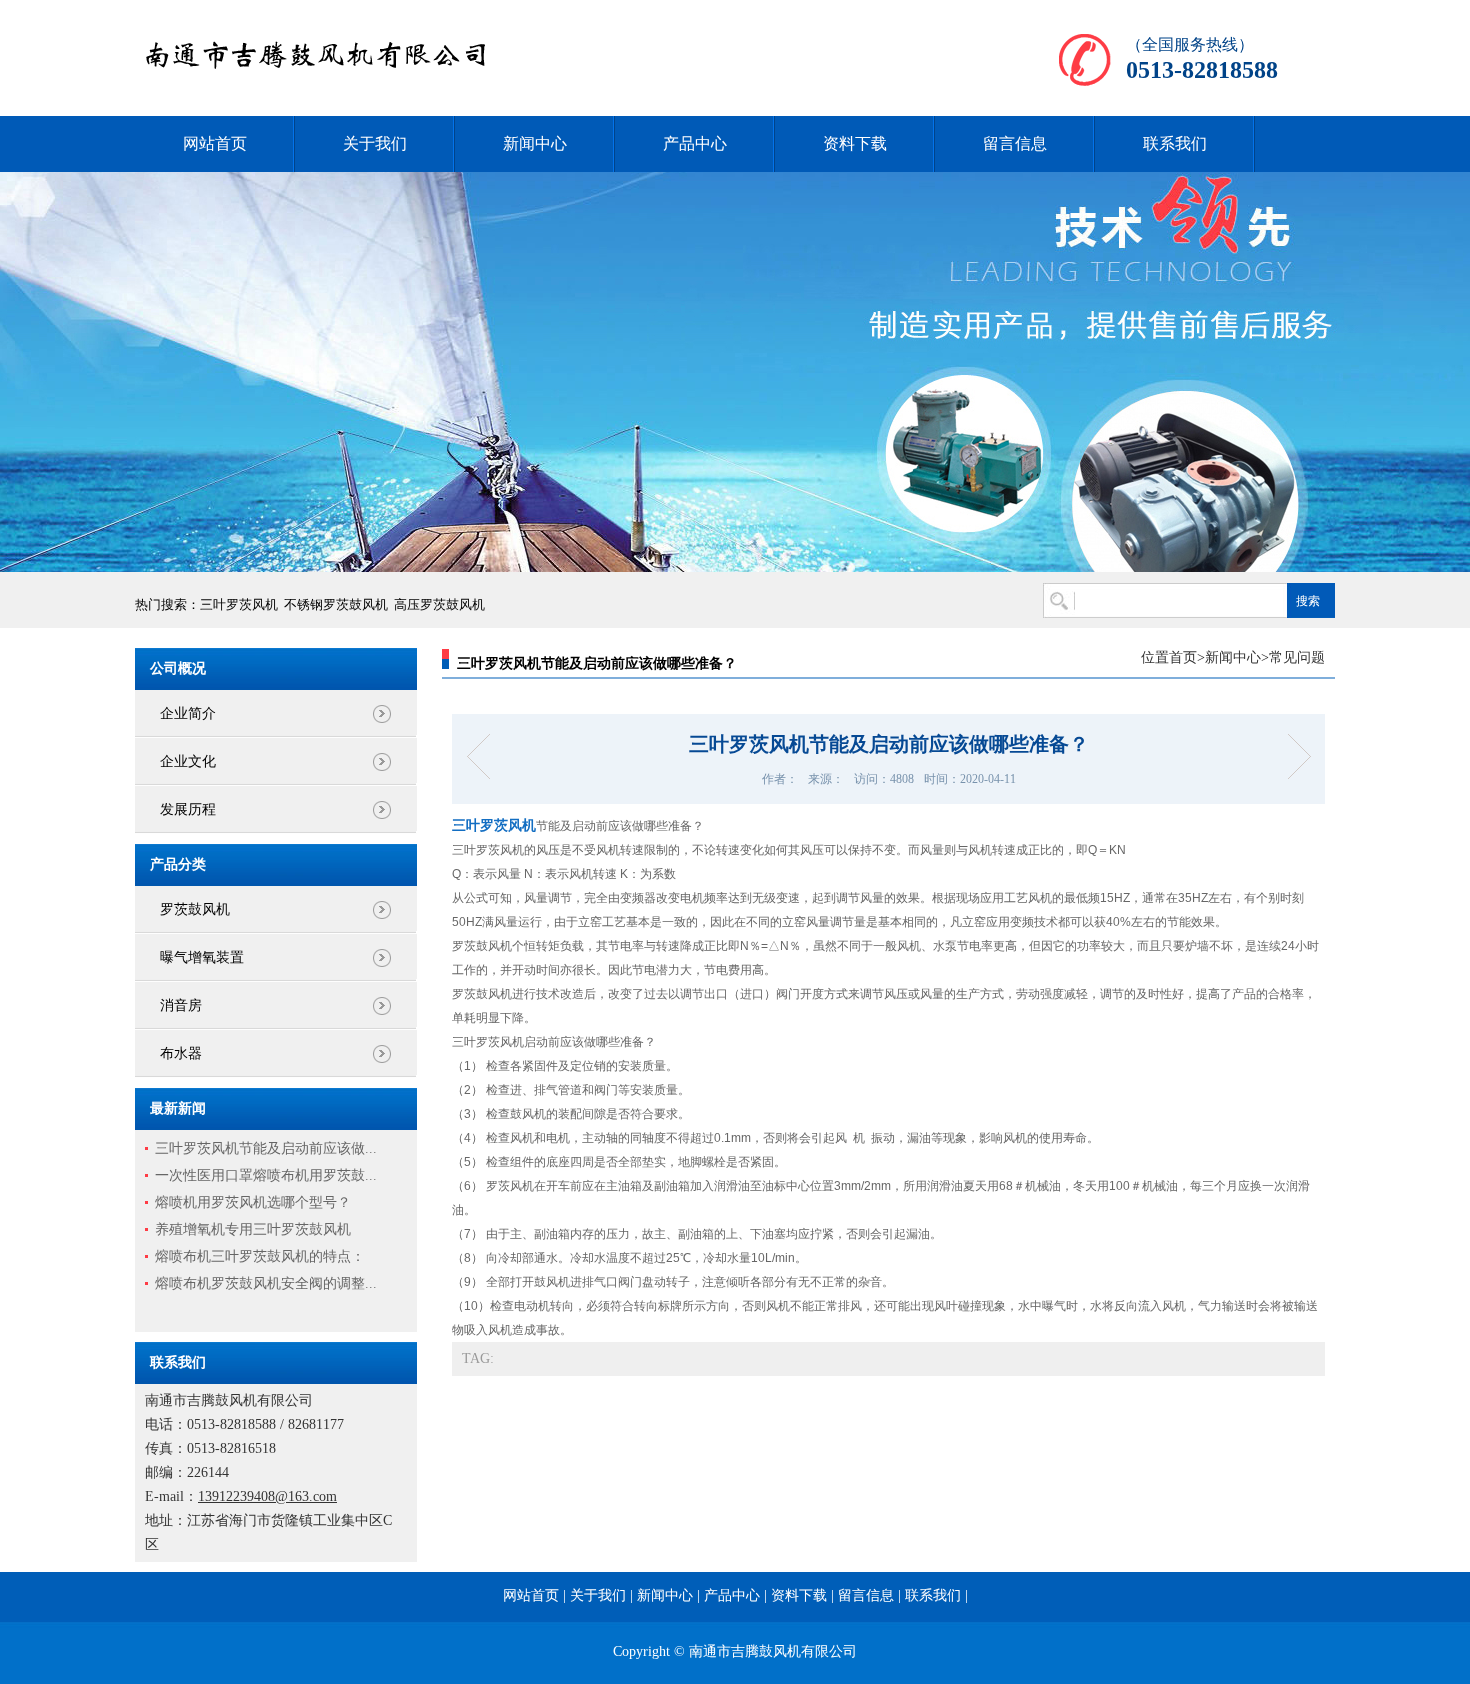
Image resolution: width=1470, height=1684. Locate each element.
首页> (1187, 657)
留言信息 (1015, 143)
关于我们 (375, 143)
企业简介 (188, 713)
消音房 (181, 1005)
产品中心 (695, 143)
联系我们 (1175, 143)
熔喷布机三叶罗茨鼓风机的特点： (260, 1256)
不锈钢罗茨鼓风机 (336, 604)
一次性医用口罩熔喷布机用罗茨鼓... (266, 1175)
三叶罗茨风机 (239, 604)
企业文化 (188, 761)
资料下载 (855, 143)
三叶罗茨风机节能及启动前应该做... (266, 1148)
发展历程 (188, 809)
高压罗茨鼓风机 (439, 604)
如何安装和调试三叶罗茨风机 (484, 756)
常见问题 (1297, 657)
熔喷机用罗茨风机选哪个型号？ (253, 1202)
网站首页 (215, 143)
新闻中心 (535, 143)
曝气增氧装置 (202, 957)
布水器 (181, 1053)
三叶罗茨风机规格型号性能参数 (1292, 756)
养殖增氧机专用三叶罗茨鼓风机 (253, 1229)
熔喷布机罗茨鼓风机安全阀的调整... (266, 1283)
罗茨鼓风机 (195, 909)
